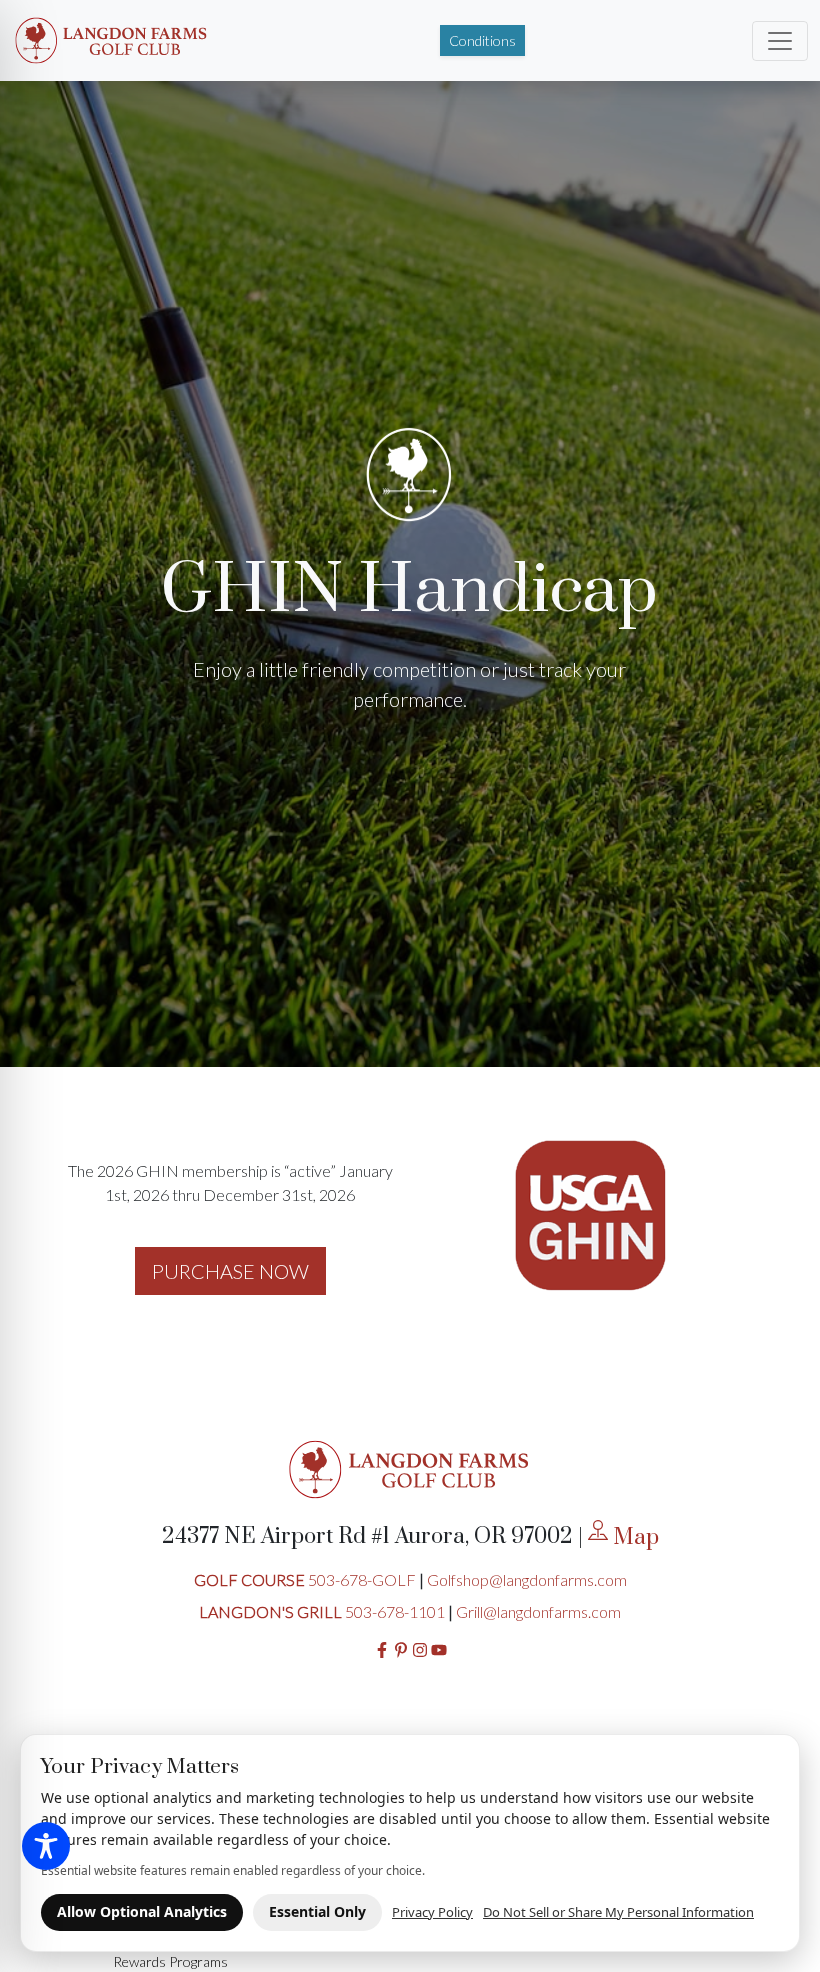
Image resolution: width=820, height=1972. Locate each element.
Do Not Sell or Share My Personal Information (618, 1912)
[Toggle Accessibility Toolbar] (46, 1846)
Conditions (482, 40)
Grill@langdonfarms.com (538, 1611)
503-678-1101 (395, 1611)
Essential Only (317, 1911)
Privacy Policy (432, 1912)
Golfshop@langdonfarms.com (527, 1579)
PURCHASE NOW (230, 1271)
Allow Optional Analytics (142, 1911)
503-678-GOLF (362, 1579)
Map (633, 1537)
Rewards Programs (170, 1961)
